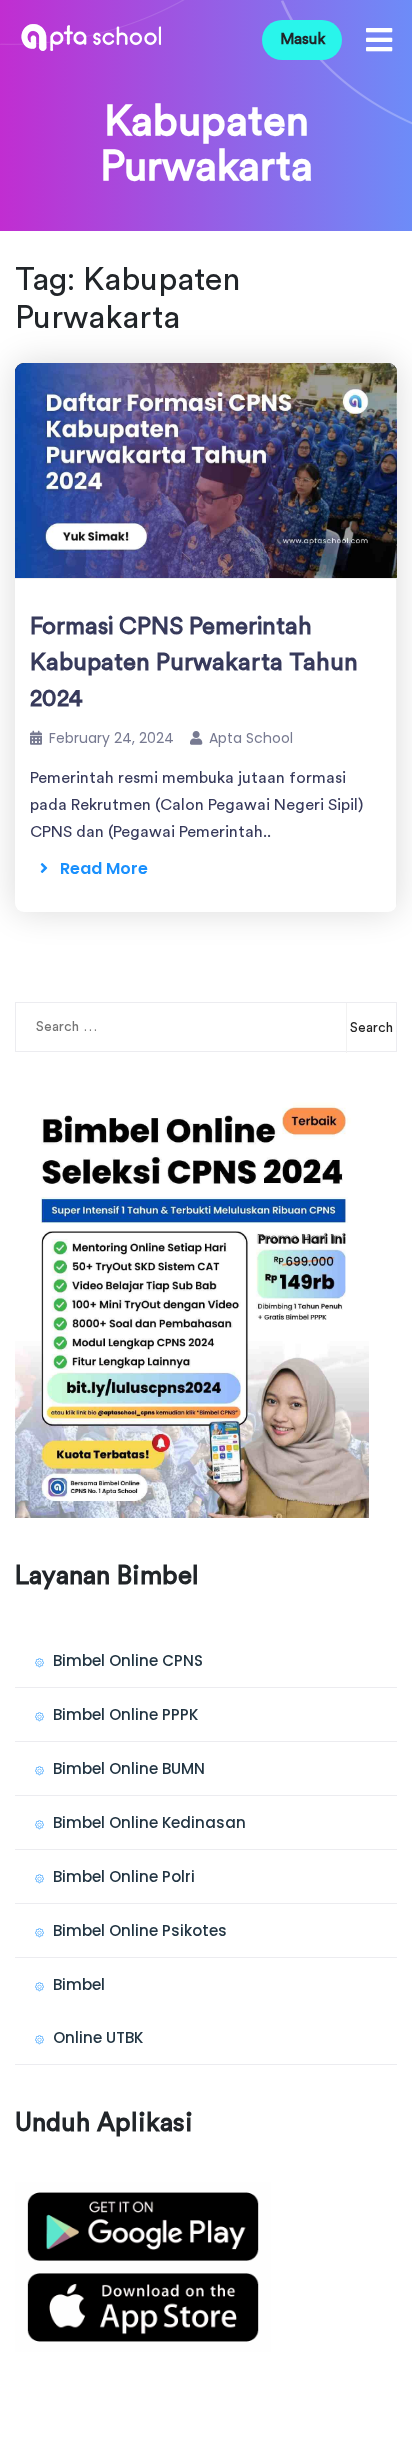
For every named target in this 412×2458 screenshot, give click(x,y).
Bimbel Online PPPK (125, 1714)
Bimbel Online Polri (124, 1876)
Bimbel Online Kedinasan (149, 1822)
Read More (98, 868)
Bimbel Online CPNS (128, 1660)
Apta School (251, 738)
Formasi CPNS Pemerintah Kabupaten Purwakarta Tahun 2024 (194, 663)
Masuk (302, 39)
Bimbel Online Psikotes (140, 1930)
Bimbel (79, 1984)
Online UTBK (98, 2037)
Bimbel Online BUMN (129, 1768)
